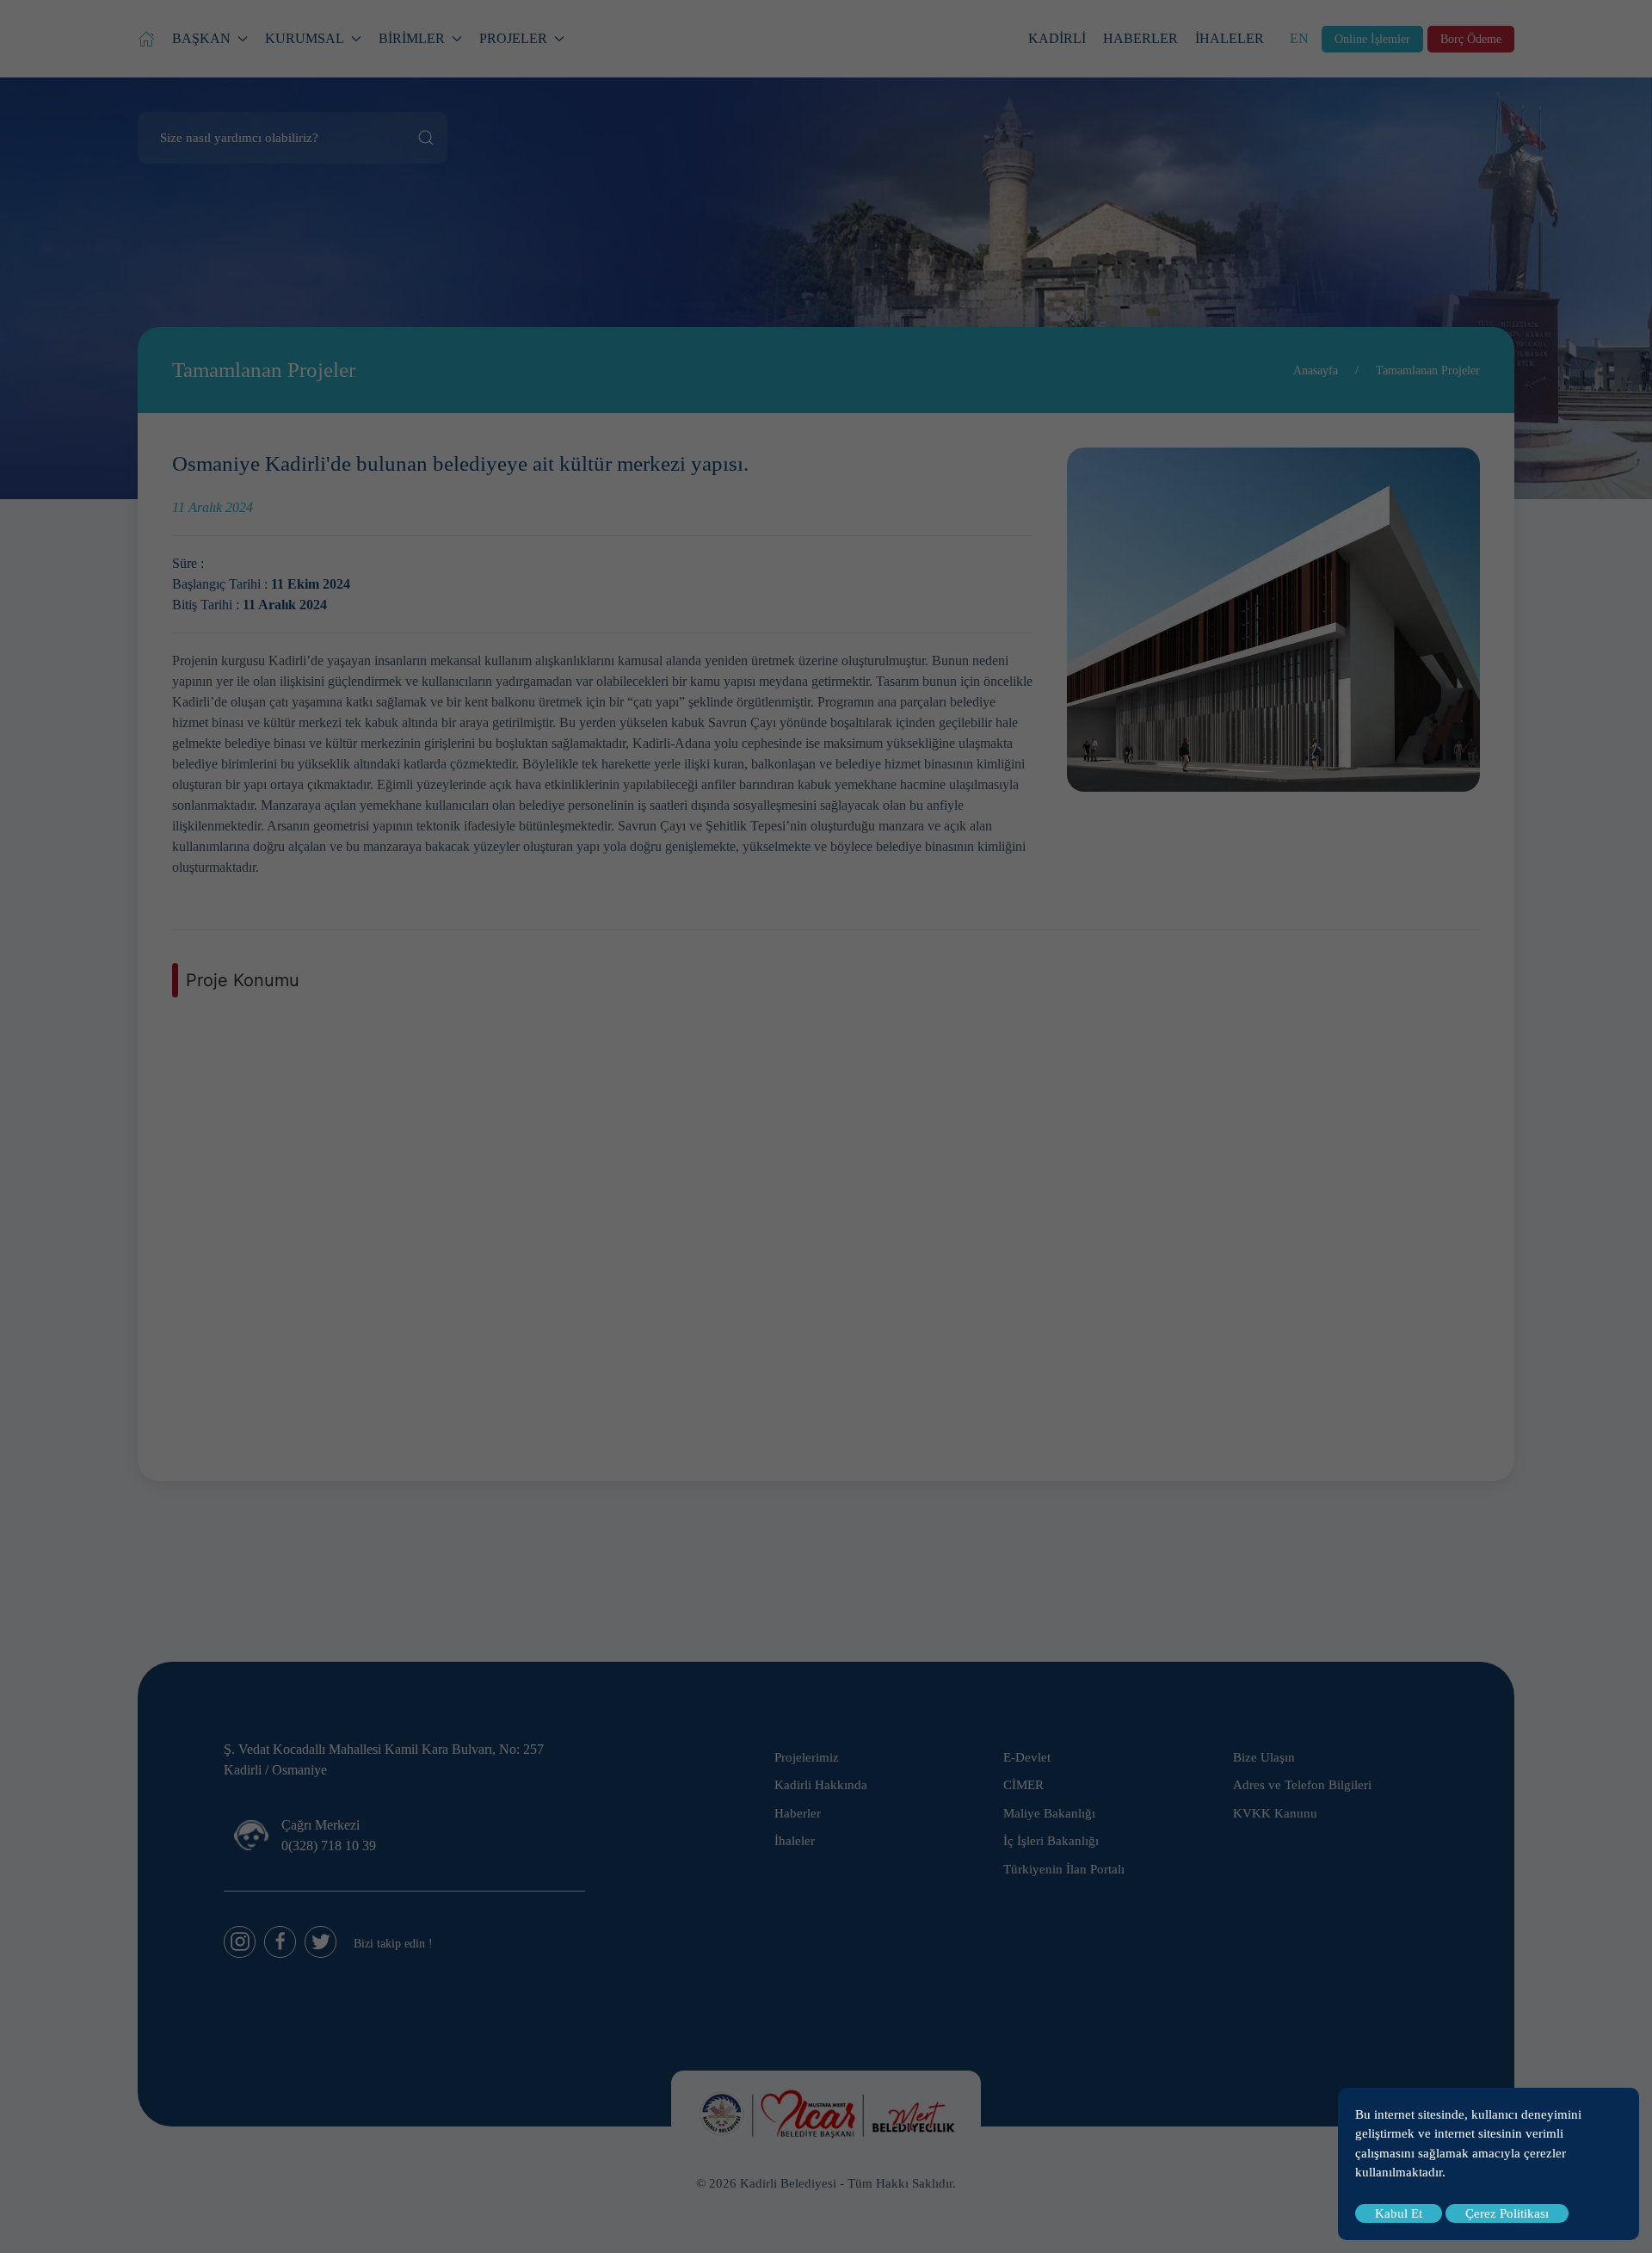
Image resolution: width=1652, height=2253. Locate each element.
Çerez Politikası (1507, 2213)
